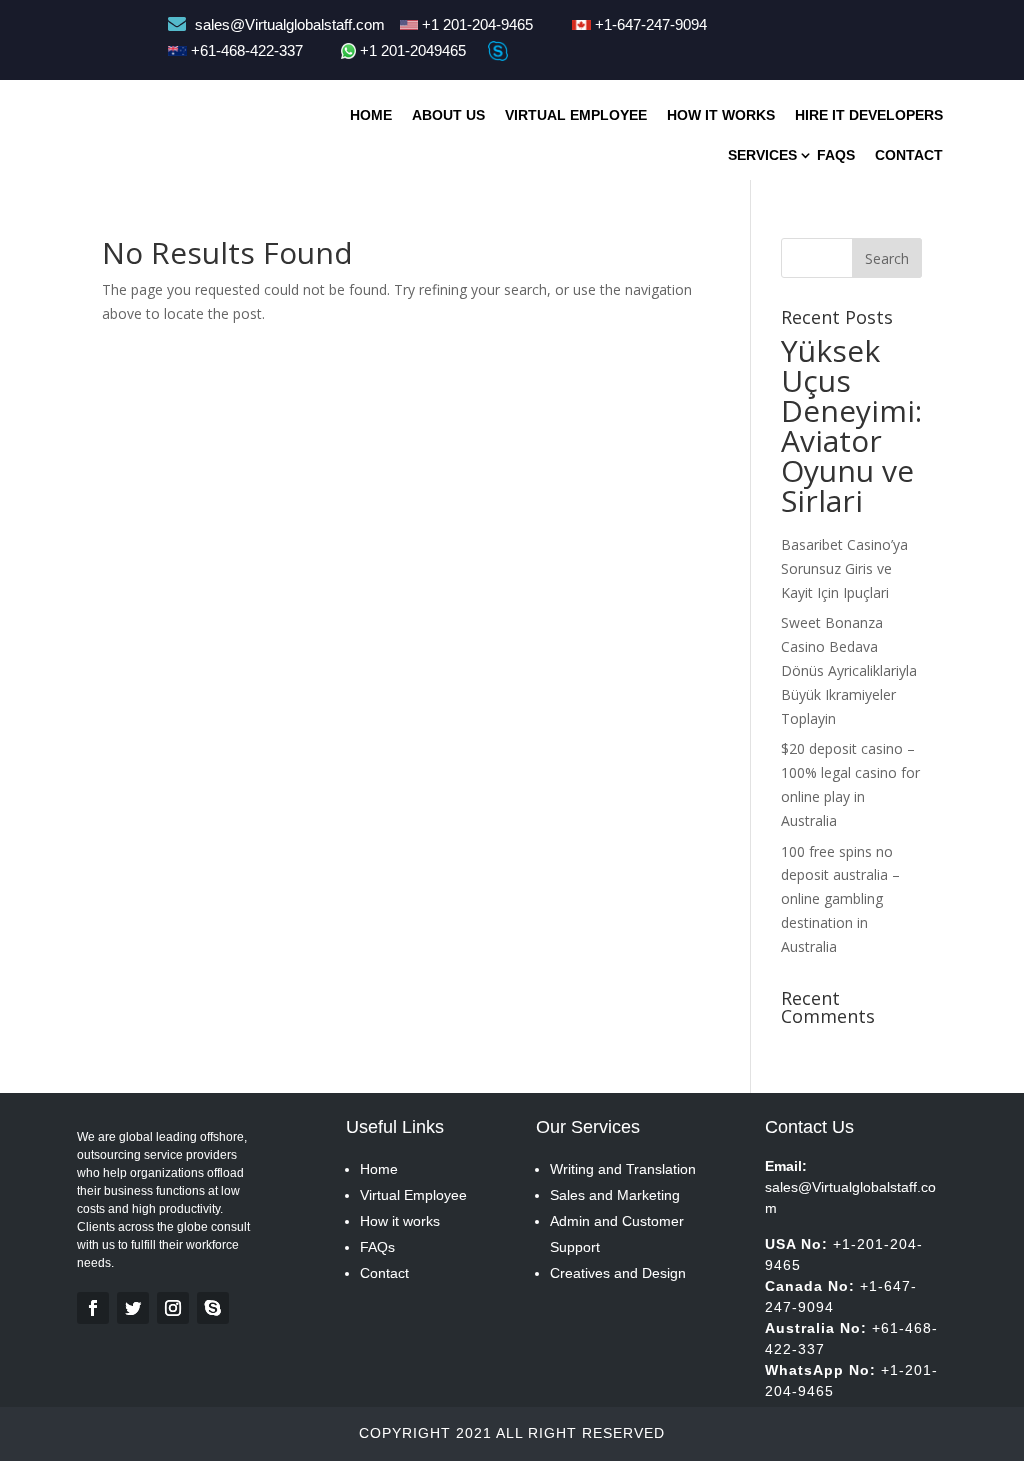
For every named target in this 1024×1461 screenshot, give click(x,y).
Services (762, 155)
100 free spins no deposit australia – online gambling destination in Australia (840, 899)
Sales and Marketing (615, 1195)
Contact (909, 155)
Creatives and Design (618, 1273)
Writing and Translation (623, 1169)
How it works (400, 1221)
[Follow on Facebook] (93, 1308)
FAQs (377, 1247)
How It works (721, 115)
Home (371, 115)
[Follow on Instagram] (173, 1308)
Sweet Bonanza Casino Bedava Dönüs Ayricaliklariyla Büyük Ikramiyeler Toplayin (849, 670)
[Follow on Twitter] (133, 1308)
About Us (448, 115)
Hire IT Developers (869, 115)
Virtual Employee (576, 115)
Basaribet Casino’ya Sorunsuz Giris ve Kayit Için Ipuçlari (844, 568)
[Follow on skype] (213, 1308)
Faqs (836, 155)
